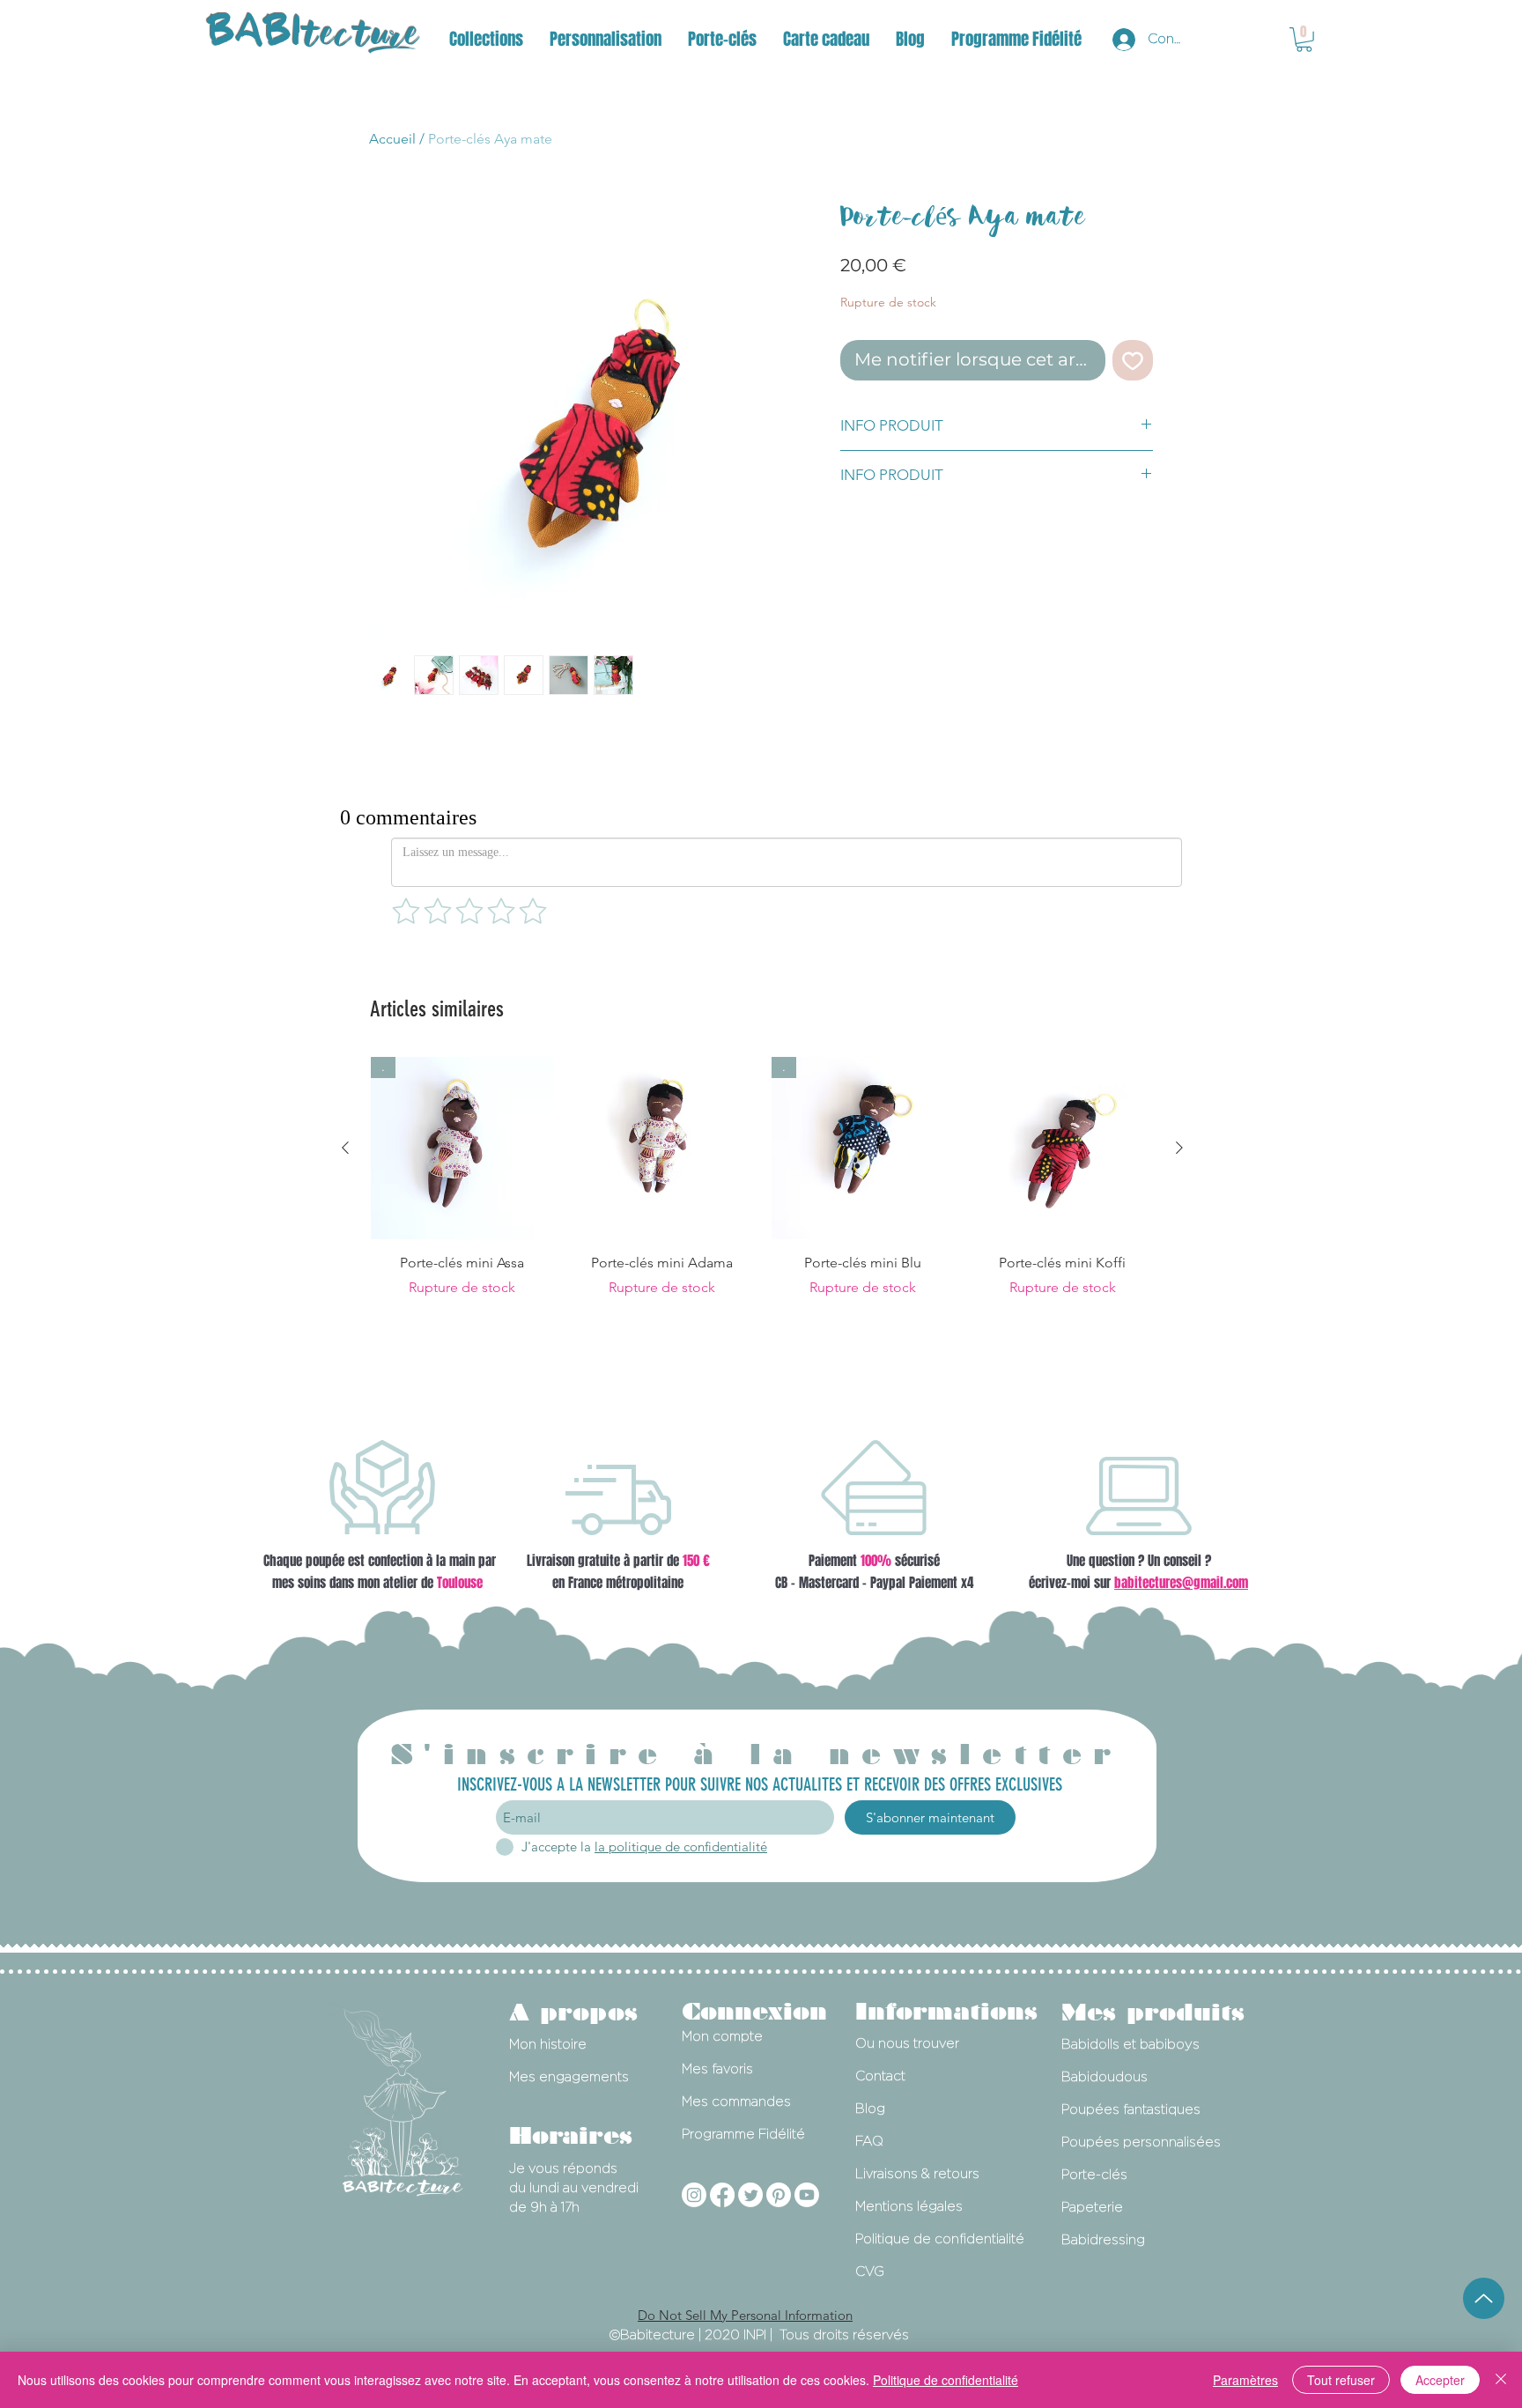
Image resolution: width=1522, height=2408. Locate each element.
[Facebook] (722, 2196)
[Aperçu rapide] (662, 1149)
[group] (762, 1178)
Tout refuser (1341, 2380)
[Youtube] (807, 2196)
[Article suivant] (1179, 1149)
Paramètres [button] (1245, 2380)
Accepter (1440, 2380)
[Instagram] (694, 2196)
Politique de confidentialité (946, 2380)
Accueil (392, 139)
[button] (486, 39)
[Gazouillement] (750, 2196)
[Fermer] (1501, 2380)
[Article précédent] (345, 1149)
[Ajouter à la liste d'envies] (1133, 360)
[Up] (1484, 2298)
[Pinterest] (779, 2196)
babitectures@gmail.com (1181, 1584)
